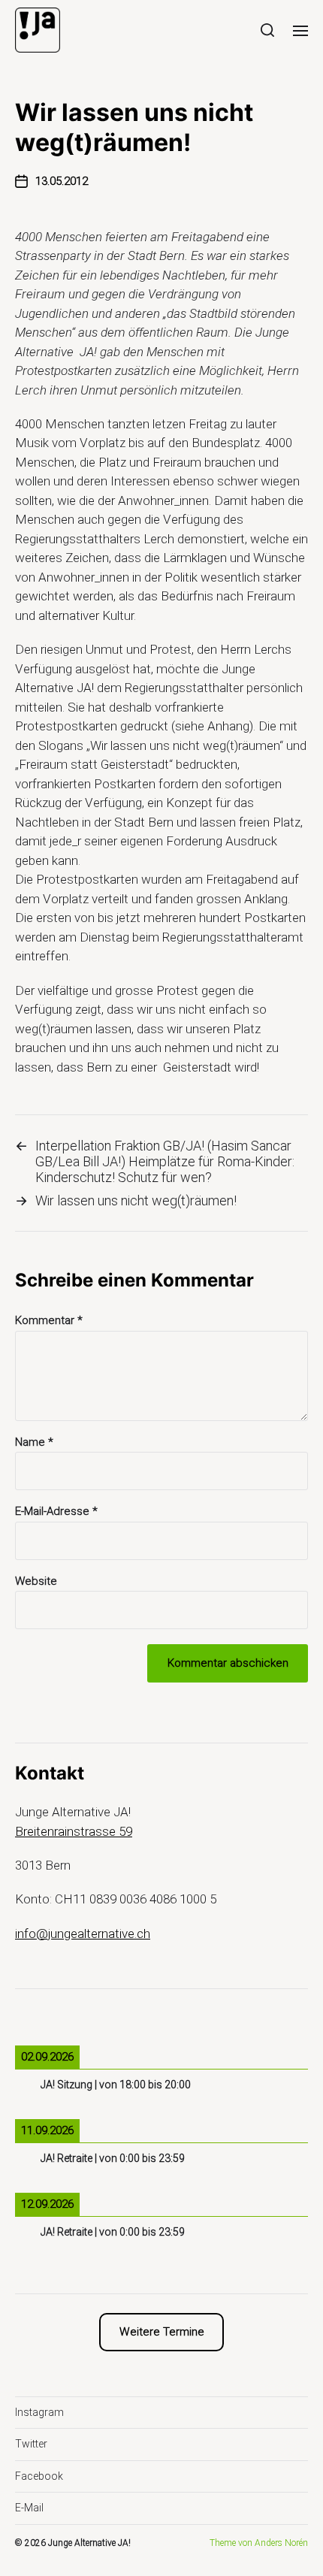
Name (34, 1442)
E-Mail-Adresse (56, 1512)
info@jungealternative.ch (83, 1934)
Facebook (39, 2476)
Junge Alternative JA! (89, 2543)
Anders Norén (281, 2543)
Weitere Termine (162, 2332)
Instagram (39, 2412)
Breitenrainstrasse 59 (74, 1831)
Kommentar (49, 1321)
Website (36, 1581)
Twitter (31, 2444)
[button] (268, 30)
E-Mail (29, 2508)
